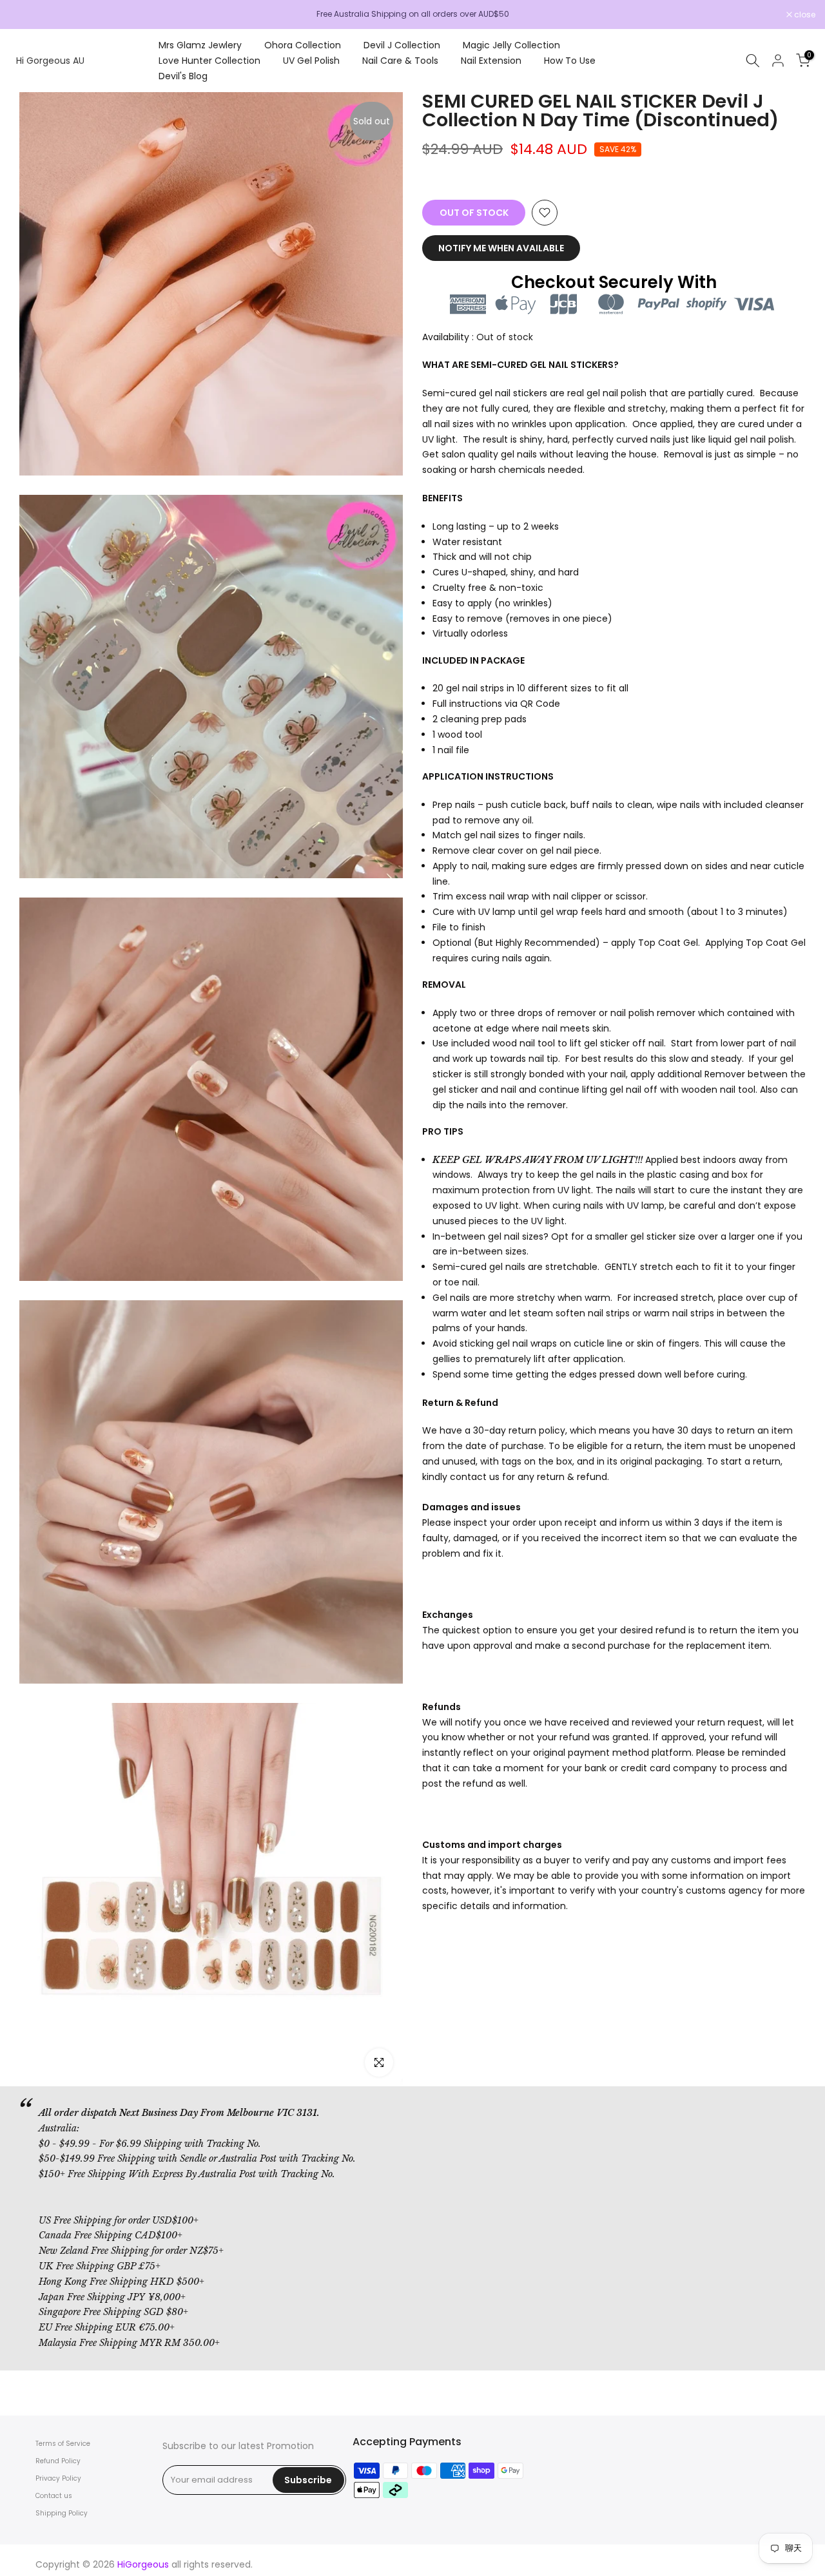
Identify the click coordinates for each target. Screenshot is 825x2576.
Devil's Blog (183, 76)
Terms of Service (63, 2444)
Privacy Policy (58, 2478)
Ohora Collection (303, 45)
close (27, 15)
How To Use (570, 61)
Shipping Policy (62, 2513)
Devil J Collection (402, 45)
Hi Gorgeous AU (50, 61)
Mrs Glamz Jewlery (200, 45)
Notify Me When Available (501, 248)
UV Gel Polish (311, 61)
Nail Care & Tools (400, 61)
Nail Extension (491, 61)
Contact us (54, 2496)
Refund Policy (58, 2461)
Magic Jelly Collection (511, 45)
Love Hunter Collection (209, 61)
